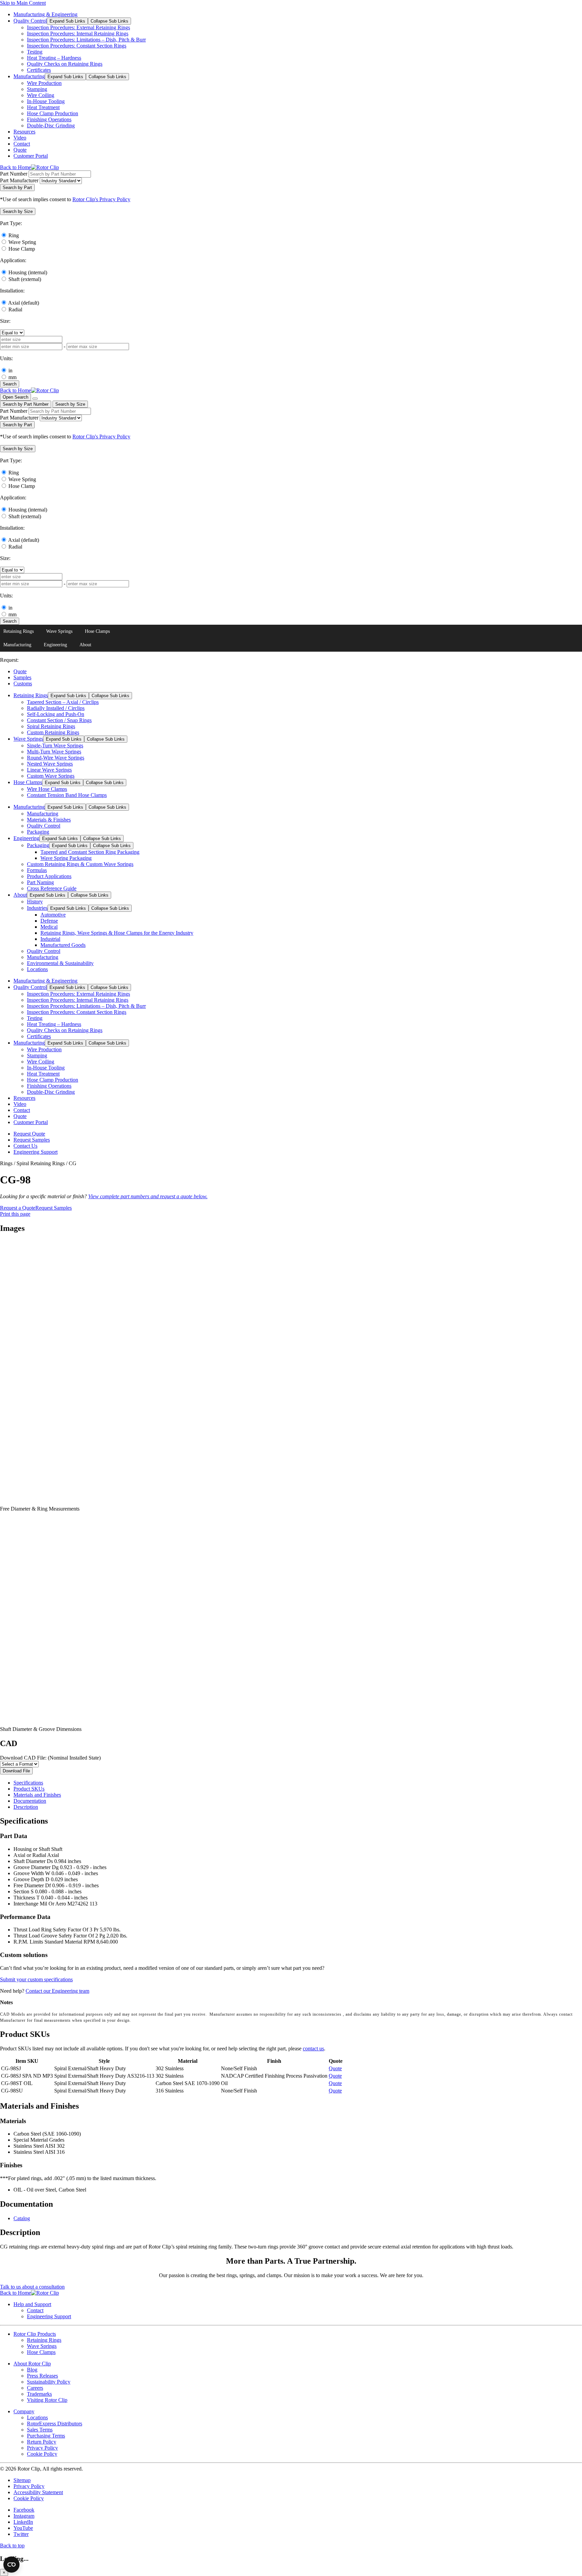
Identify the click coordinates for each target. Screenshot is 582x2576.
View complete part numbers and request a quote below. (148, 1196)
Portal (31, 156)
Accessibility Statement (38, 2492)
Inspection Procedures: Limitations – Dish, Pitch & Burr (86, 40)
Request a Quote (18, 1208)
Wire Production (44, 83)
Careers (35, 2388)
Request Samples (32, 1140)
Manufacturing (29, 76)
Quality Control (30, 21)
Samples (22, 677)
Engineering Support (36, 1152)
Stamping (37, 89)
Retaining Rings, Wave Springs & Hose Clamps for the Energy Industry (117, 933)
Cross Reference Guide (52, 888)
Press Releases (42, 2376)
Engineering (55, 645)
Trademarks (39, 2394)
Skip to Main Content (23, 3)
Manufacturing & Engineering (45, 14)
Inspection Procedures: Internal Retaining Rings (78, 34)
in (10, 370)
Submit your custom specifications (36, 1979)
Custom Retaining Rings (53, 732)
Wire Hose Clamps (47, 789)
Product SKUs (29, 1789)
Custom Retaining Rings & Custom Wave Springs (80, 864)
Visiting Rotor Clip (47, 2400)
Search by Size (70, 404)
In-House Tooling (46, 101)
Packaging (38, 832)
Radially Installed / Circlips (56, 708)
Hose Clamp (22, 249)
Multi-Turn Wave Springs (54, 752)
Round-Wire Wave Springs (56, 758)
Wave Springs (59, 631)
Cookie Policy (42, 2454)
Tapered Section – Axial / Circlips (63, 702)
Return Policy (42, 2442)
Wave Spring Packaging (66, 858)
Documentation (30, 1801)
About (85, 645)
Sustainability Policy (49, 2382)
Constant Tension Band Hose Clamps (67, 795)
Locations (37, 969)
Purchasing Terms (46, 2436)
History (35, 902)
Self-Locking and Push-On (56, 714)
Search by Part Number (26, 404)
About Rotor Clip (32, 2364)
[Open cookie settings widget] (11, 2565)
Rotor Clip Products (35, 2334)
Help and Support (32, 2304)
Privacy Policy (42, 2448)
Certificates (39, 70)
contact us (313, 2049)
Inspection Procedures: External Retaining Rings (78, 27)
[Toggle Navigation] (35, 399)
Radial (15, 309)
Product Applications (49, 876)
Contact (22, 144)
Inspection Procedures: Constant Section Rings (77, 46)
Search (10, 384)
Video (20, 138)
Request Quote (29, 1134)
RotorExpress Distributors (55, 2424)
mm (12, 377)
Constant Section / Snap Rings (59, 720)
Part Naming (40, 882)
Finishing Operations (49, 119)
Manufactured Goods (63, 945)
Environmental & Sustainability (60, 963)
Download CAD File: (50, 1758)
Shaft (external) (25, 279)
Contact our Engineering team (57, 1991)
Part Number (14, 174)
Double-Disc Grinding (51, 126)
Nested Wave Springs (50, 764)
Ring (14, 235)
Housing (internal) (28, 272)
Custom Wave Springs (51, 776)
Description (26, 1807)
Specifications (28, 1783)
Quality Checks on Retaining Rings (65, 64)
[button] (18, 211)
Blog (32, 2370)
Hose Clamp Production (53, 113)
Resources (24, 132)
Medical (49, 927)
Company (24, 2411)
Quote (20, 150)
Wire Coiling (41, 95)
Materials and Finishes (37, 1795)
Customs (23, 684)
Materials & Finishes (49, 820)
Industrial (50, 939)
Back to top (12, 2546)
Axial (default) (24, 303)
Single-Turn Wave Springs (55, 746)
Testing (35, 52)
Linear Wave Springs (49, 770)
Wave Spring (22, 242)
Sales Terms (40, 2430)
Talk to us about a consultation (32, 2287)
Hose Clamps (97, 631)
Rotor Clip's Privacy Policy (101, 199)
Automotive (53, 915)
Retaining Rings (19, 631)
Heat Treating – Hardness (54, 58)
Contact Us (25, 1146)
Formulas (37, 870)
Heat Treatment (43, 107)
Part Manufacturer (19, 180)
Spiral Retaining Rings (51, 726)
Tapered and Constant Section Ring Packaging (90, 852)
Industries (37, 908)
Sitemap (22, 2480)
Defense (49, 921)
